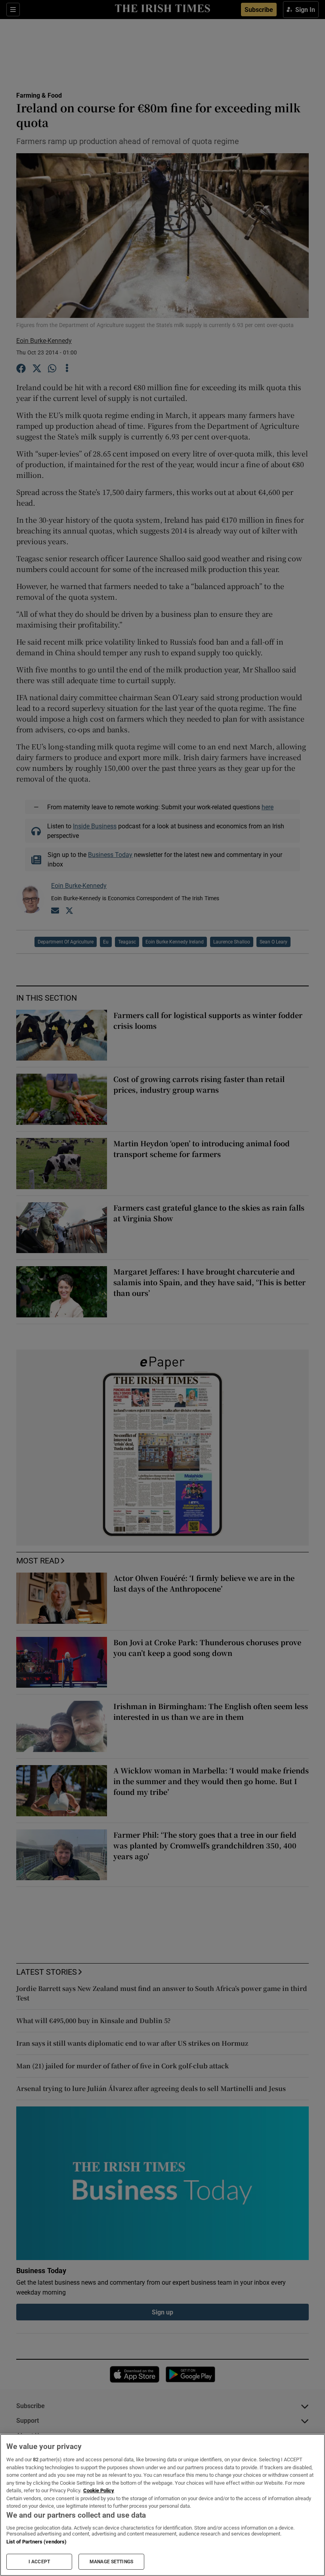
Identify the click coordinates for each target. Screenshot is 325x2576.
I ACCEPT (39, 2562)
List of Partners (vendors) (36, 2542)
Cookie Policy (99, 2490)
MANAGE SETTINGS (111, 2562)
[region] (162, 2505)
